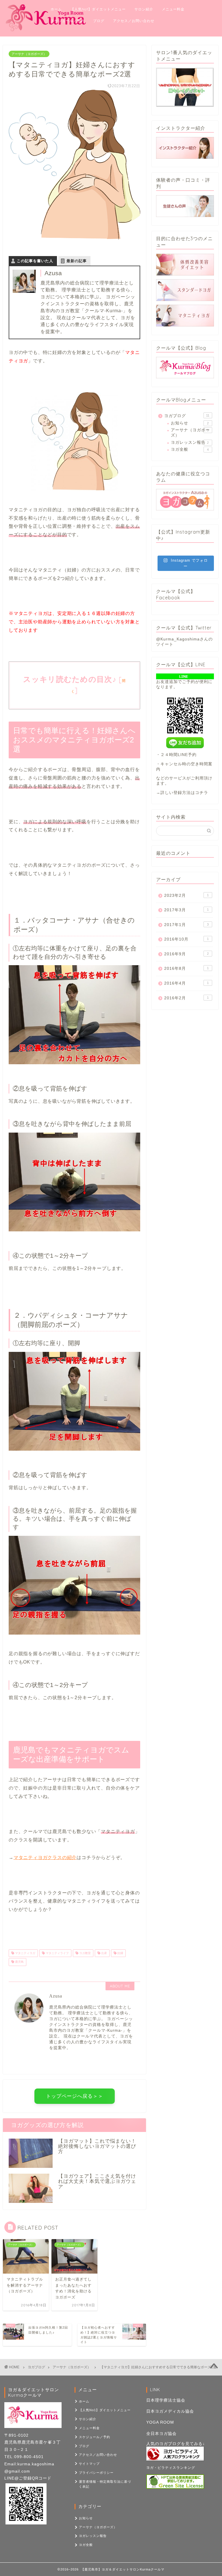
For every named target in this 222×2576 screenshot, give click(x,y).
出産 (104, 1953)
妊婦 (120, 1953)
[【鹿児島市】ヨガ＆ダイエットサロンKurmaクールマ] (46, 30)
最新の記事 (77, 261)
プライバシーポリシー (96, 2473)
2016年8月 (186, 968)
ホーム (56, 9)
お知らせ (190, 423)
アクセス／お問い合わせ (134, 21)
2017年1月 (186, 925)
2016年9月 (186, 954)
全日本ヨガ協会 (161, 2434)
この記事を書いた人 (35, 261)
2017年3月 (186, 910)
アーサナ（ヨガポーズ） (29, 54)
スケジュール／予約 (67, 21)
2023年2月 (186, 896)
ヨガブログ (187, 416)
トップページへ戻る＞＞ (75, 2096)
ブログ (99, 21)
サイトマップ (89, 2464)
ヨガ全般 (190, 449)
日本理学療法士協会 (166, 2400)
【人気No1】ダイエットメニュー (98, 9)
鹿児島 (19, 1962)
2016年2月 (186, 998)
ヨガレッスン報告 (190, 442)
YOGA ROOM (160, 2422)
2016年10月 (186, 939)
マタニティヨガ (25, 1953)
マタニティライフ (57, 1953)
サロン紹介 (144, 9)
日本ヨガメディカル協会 (170, 2411)
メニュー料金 (173, 9)
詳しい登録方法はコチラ (184, 793)
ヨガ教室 (85, 1953)
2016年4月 (186, 983)
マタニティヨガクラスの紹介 (45, 1857)
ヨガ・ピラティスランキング (171, 2468)
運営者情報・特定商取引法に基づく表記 (105, 2484)
